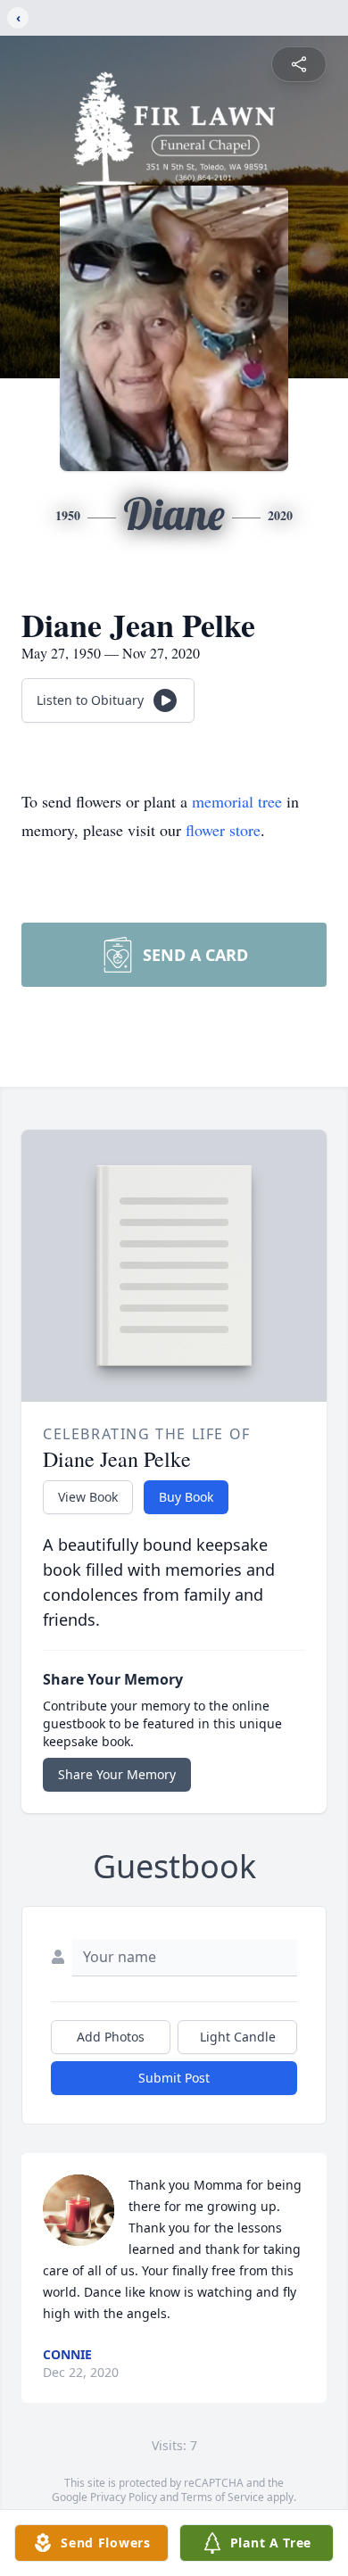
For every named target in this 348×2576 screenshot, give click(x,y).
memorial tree (237, 801)
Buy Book (186, 1497)
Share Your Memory (117, 1774)
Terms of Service (223, 2497)
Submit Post (174, 2078)
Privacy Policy (124, 2497)
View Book (88, 1497)
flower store (223, 830)
